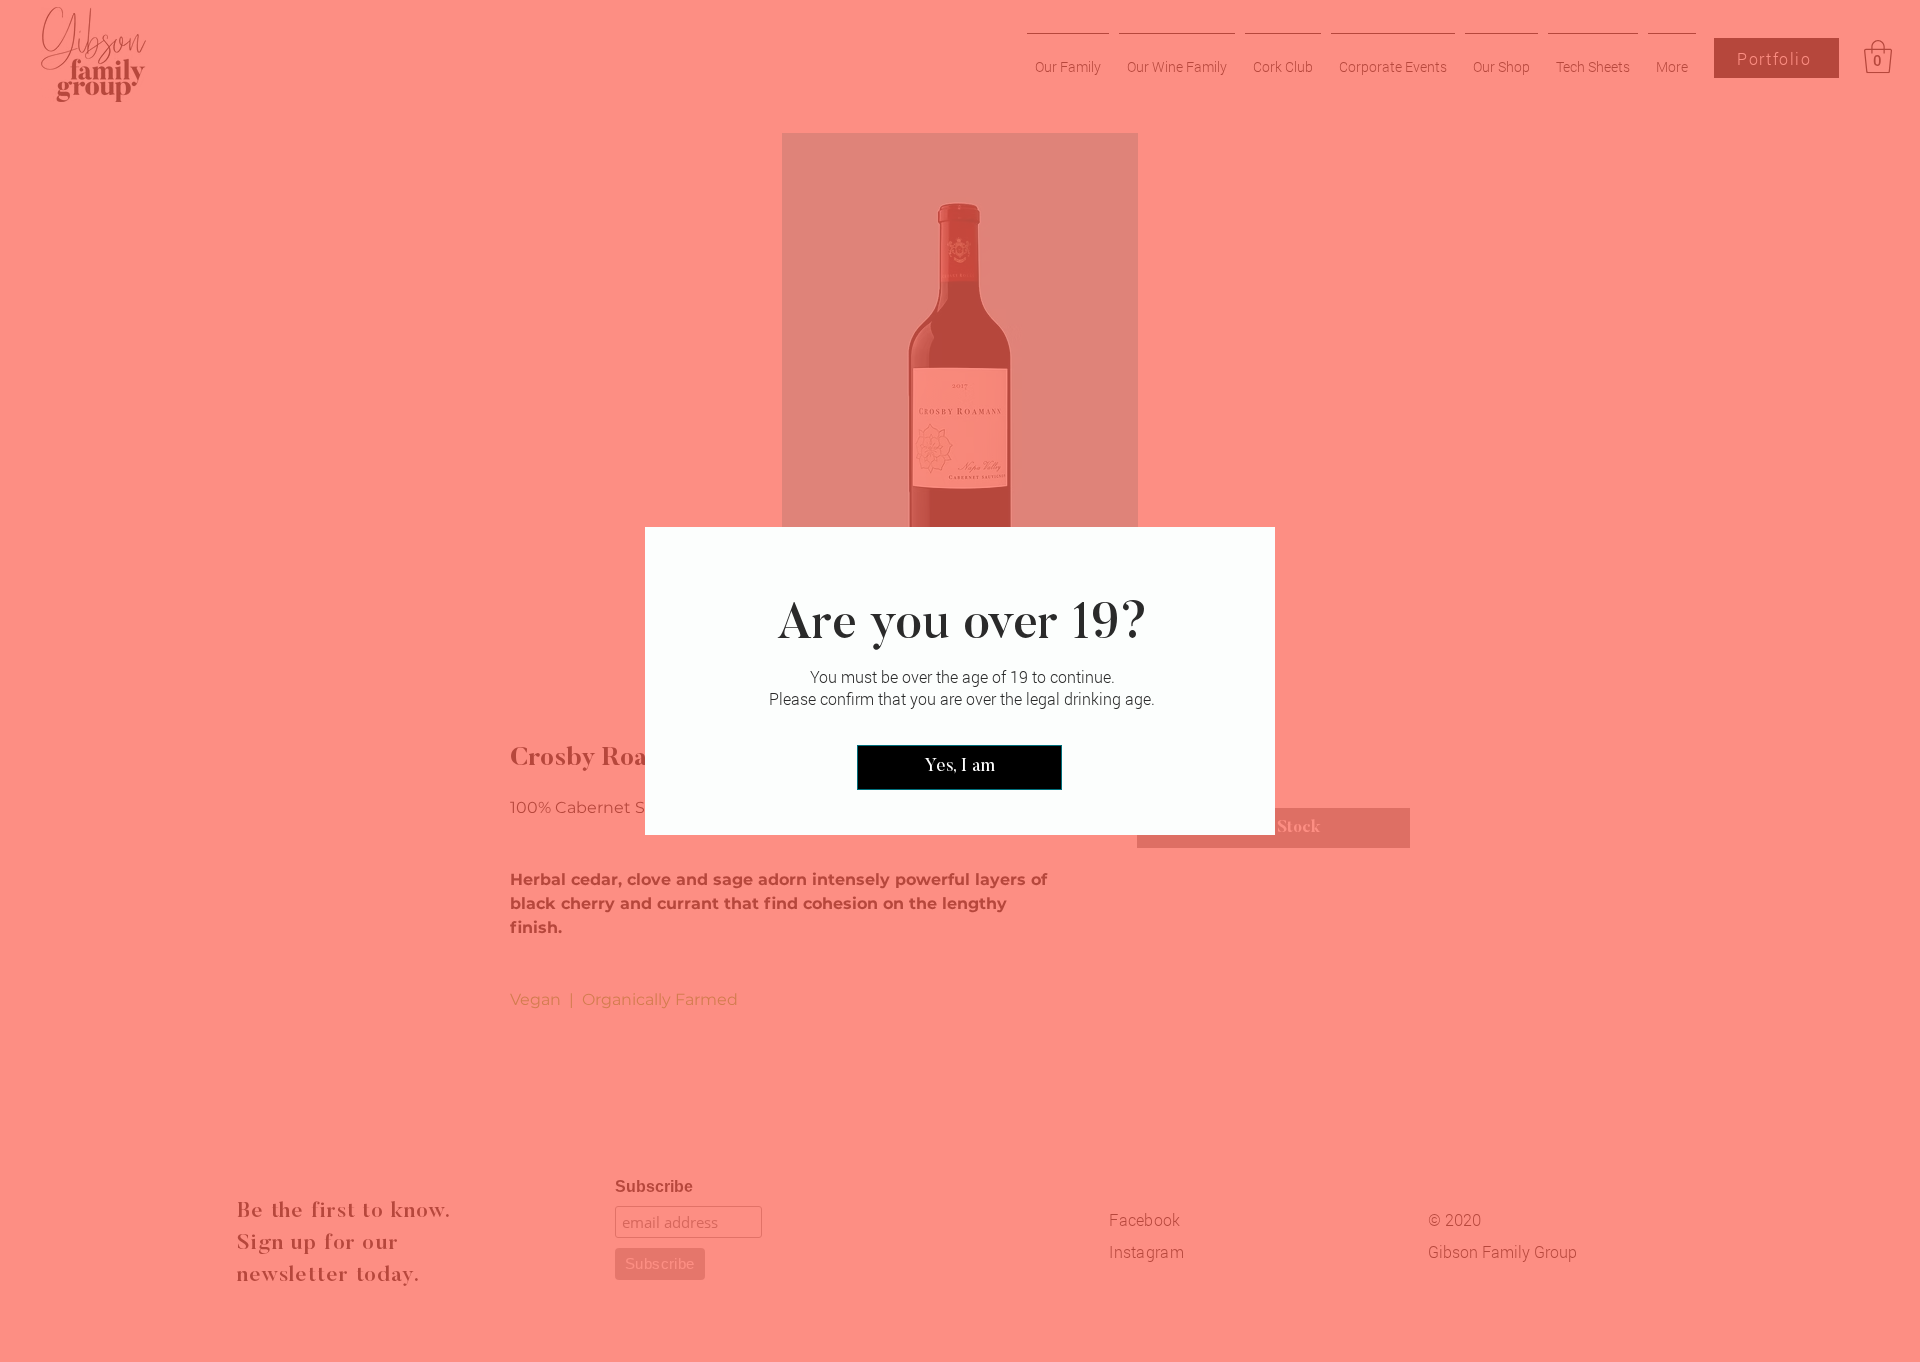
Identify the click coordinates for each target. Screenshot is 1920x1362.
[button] (959, 767)
